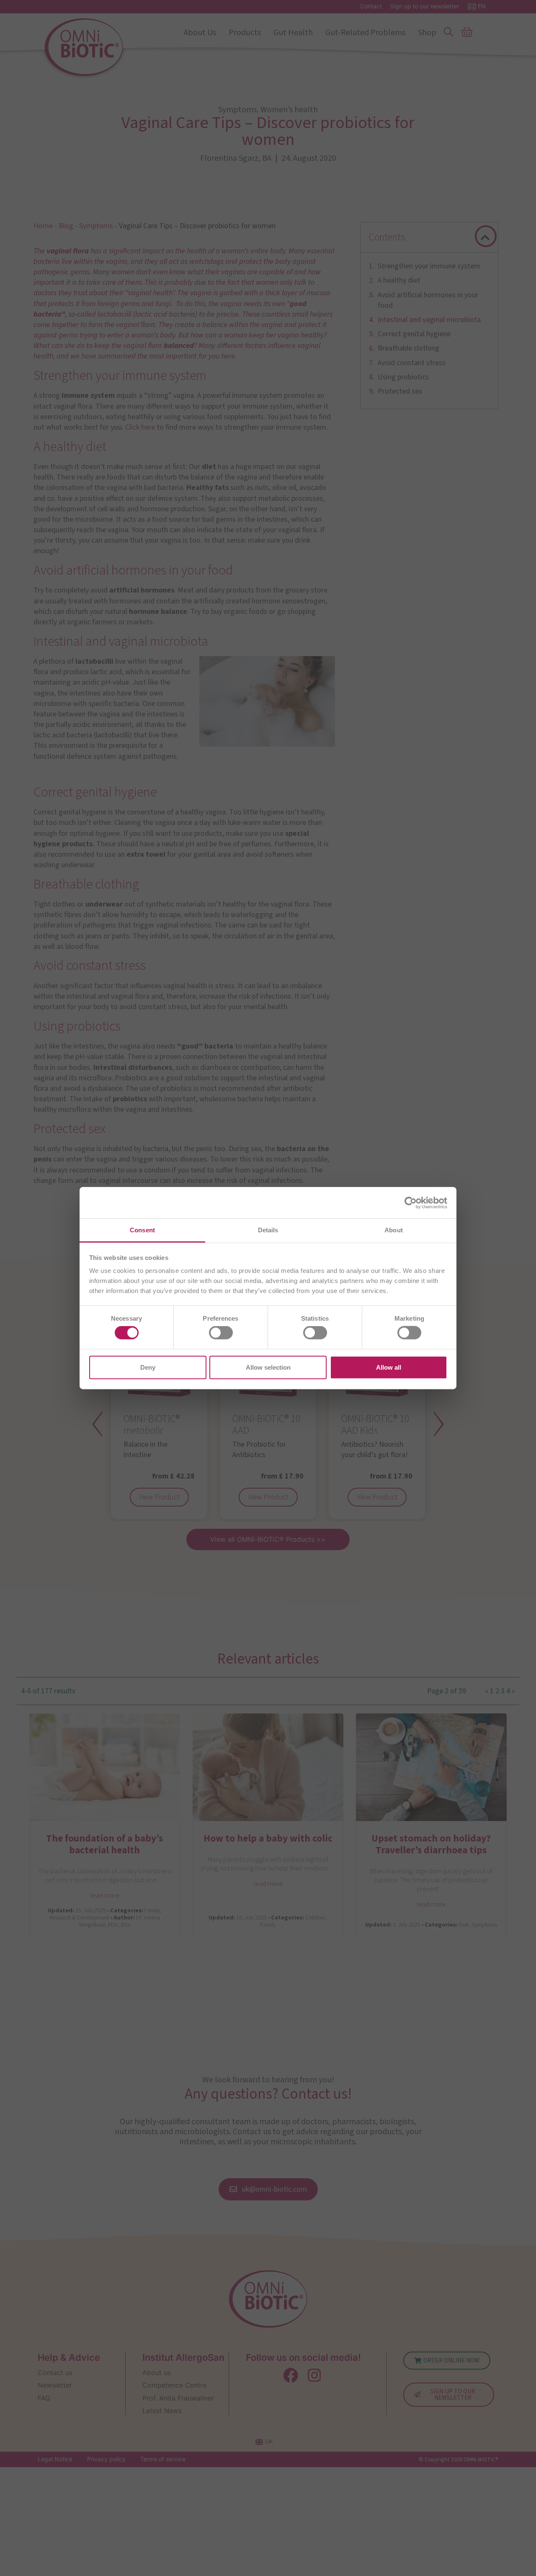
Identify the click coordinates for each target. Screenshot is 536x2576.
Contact (371, 6)
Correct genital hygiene (414, 334)
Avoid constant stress (412, 363)
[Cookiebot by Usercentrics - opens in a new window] (411, 1203)
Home (43, 226)
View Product (159, 1497)
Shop (427, 33)
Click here (141, 427)
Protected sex (400, 391)
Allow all (389, 1367)
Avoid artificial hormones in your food (428, 300)
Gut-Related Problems (365, 33)
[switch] (221, 1333)
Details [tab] (268, 1230)
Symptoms (96, 226)
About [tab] (394, 1230)
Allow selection (268, 1367)
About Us (200, 33)
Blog (66, 226)
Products (245, 33)
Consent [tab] (142, 1230)
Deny (148, 1367)
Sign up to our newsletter (425, 6)
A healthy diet (399, 280)
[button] (485, 237)
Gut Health (293, 33)
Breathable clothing (408, 348)
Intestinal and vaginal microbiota (429, 320)
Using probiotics (403, 377)
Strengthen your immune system (429, 266)
